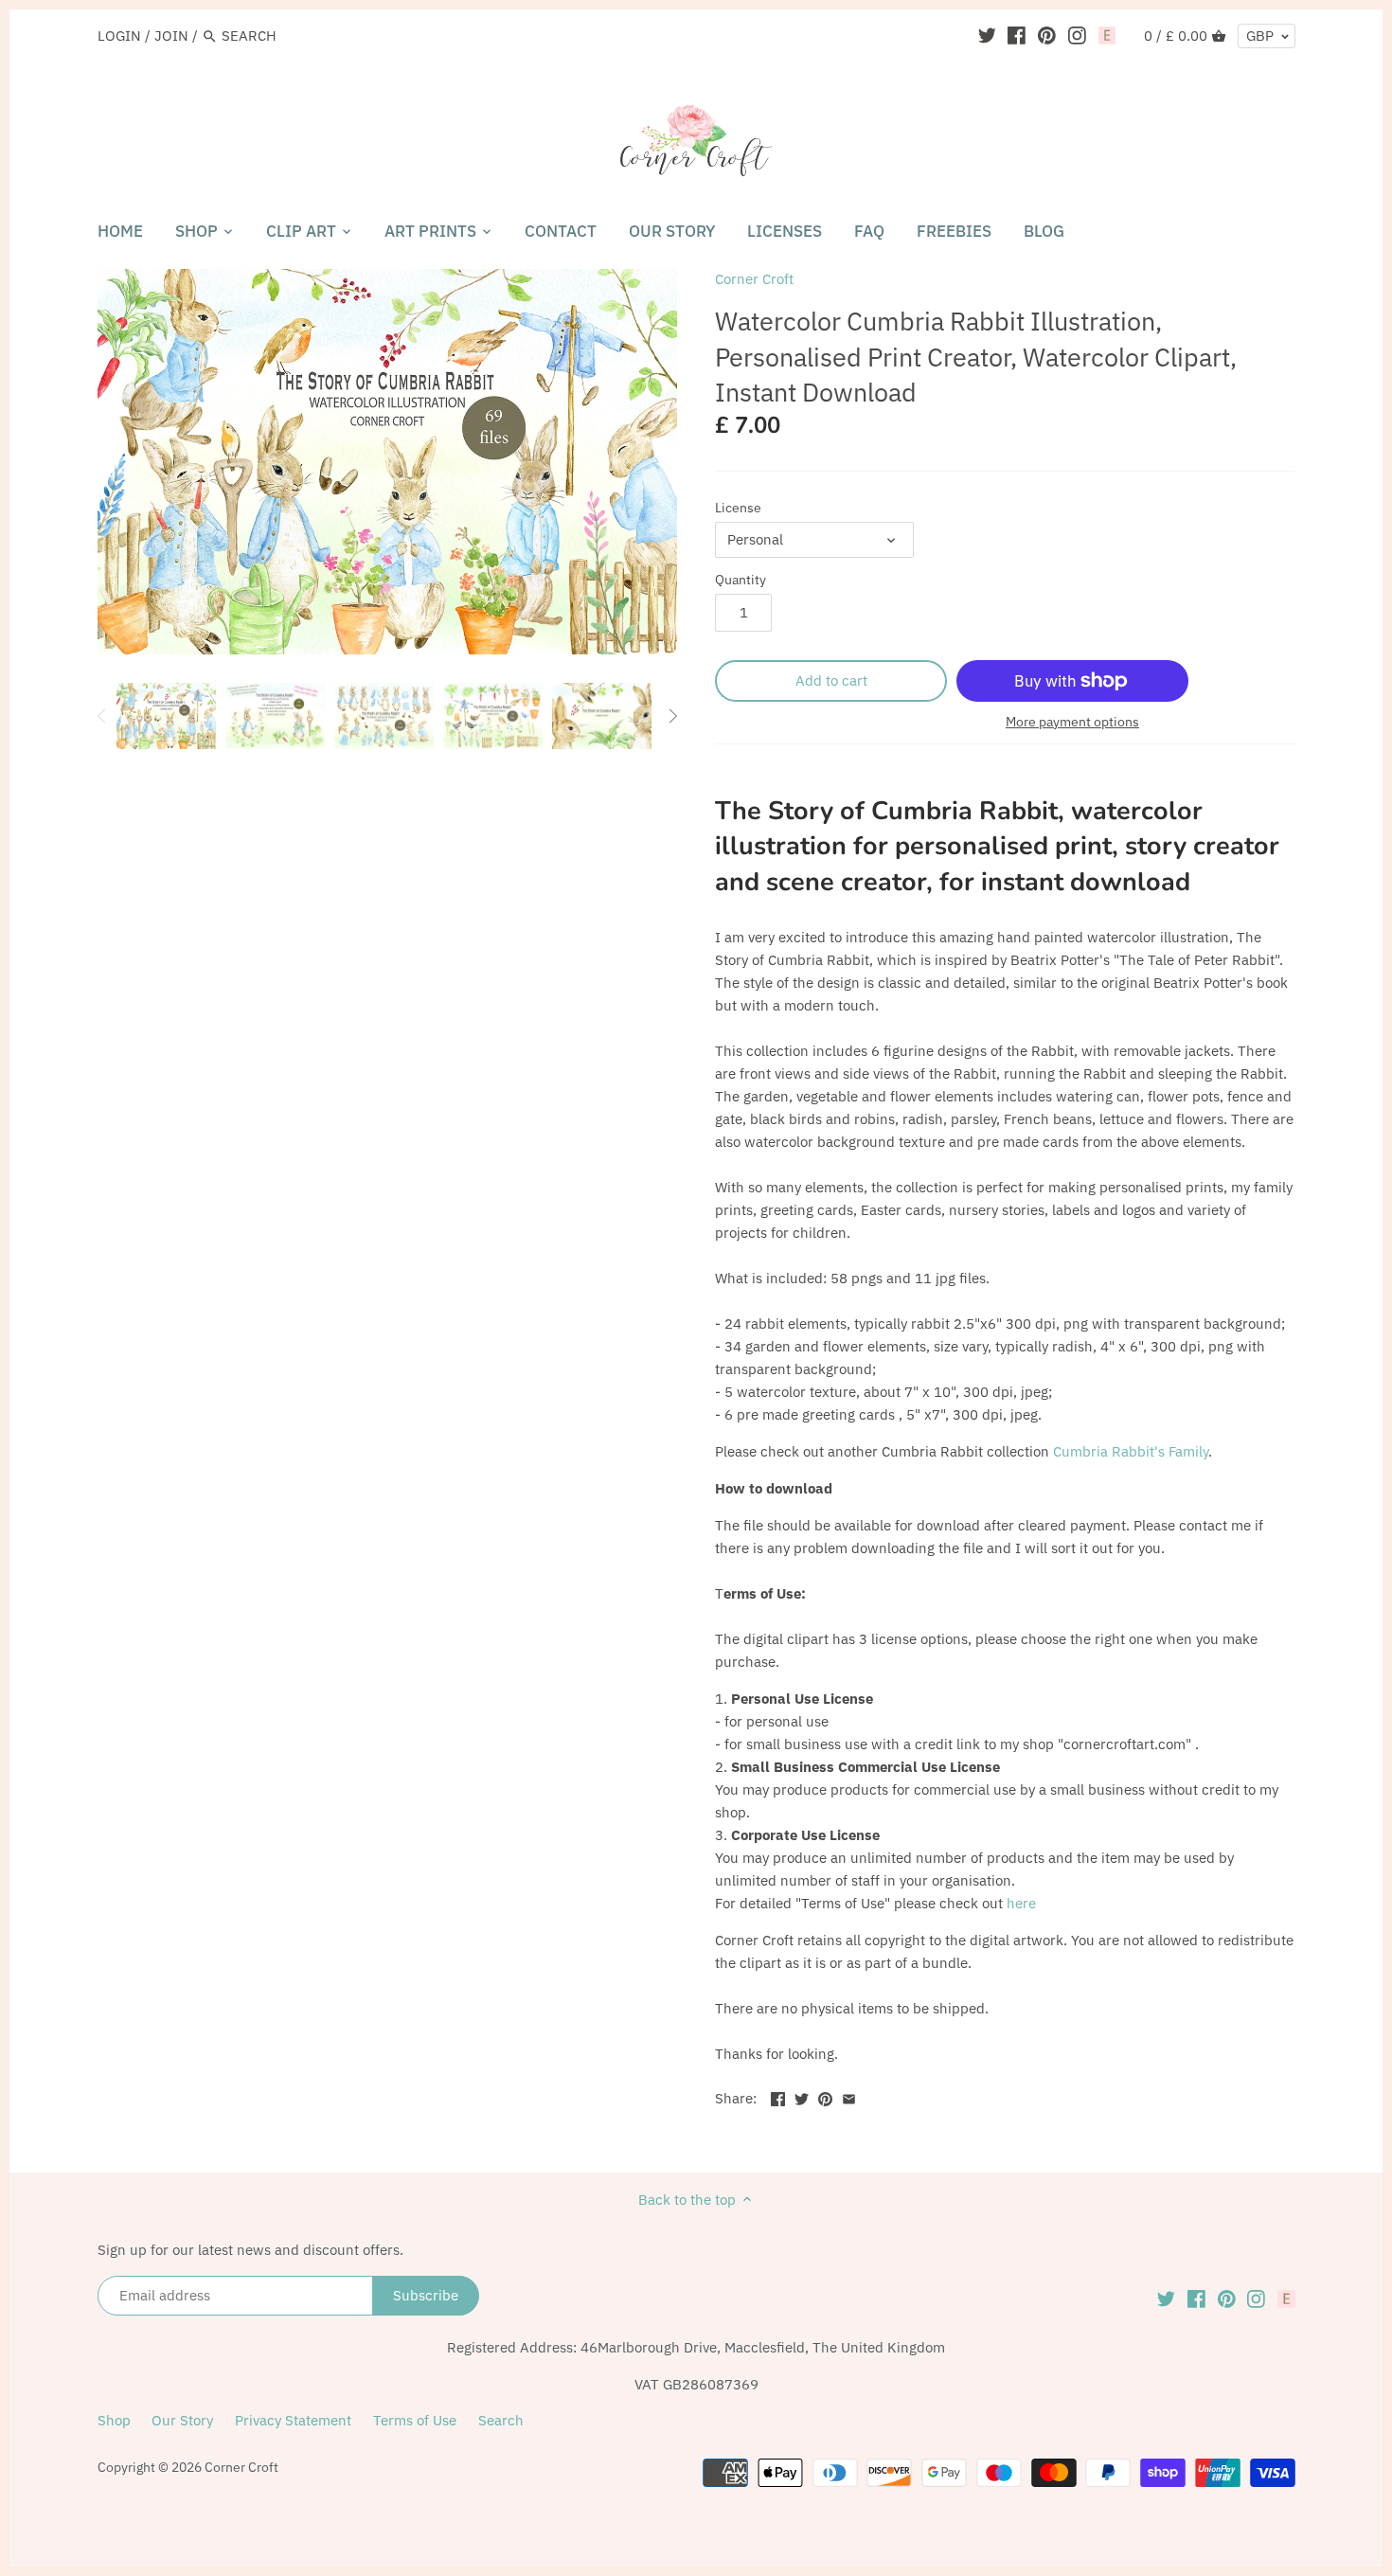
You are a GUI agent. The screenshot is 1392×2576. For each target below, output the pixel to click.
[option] (166, 716)
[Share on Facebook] (778, 2096)
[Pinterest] (1047, 35)
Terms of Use (415, 2420)
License (738, 508)
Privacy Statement (293, 2420)
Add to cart (831, 680)
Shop (114, 2420)
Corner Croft (754, 279)
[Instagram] (1077, 35)
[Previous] (102, 716)
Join (171, 36)
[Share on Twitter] (802, 2096)
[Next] (672, 716)
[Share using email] (849, 2096)
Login (119, 36)
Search (501, 2420)
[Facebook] (1017, 35)
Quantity (741, 580)
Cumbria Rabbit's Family (1131, 1451)
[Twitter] (987, 35)
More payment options (1072, 722)
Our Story (182, 2420)
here (1021, 1903)
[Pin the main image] (825, 2096)
